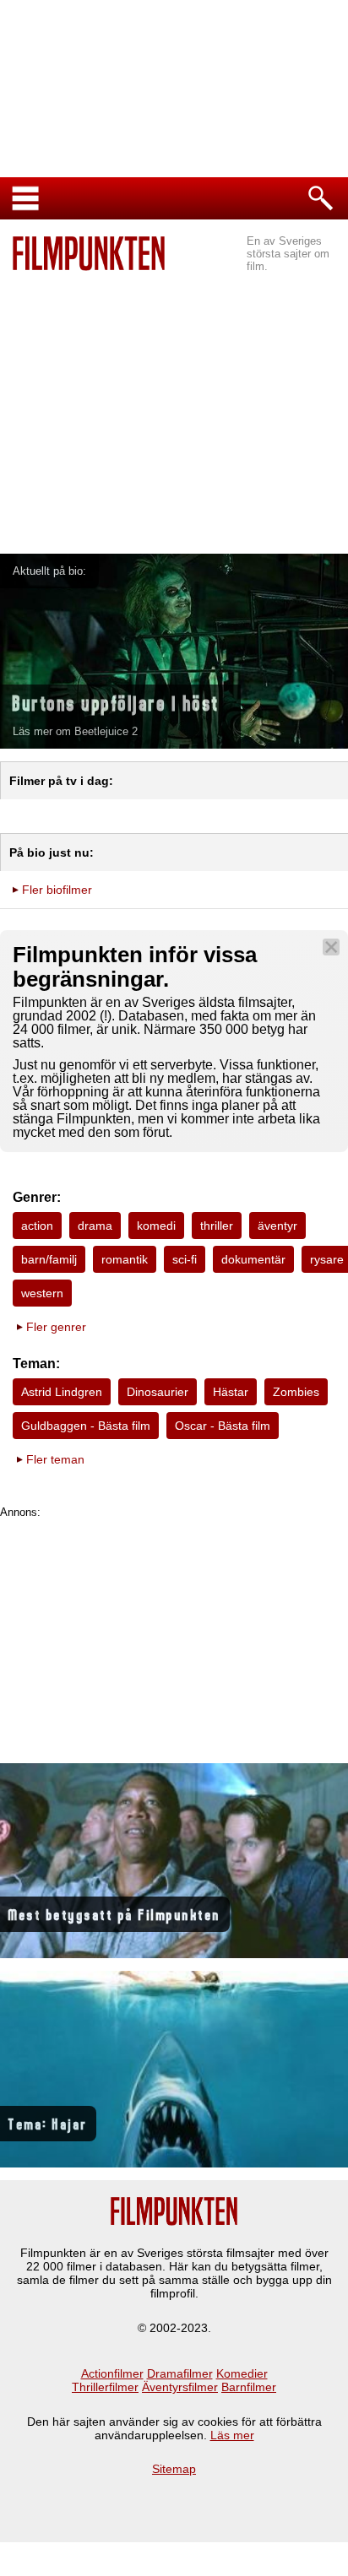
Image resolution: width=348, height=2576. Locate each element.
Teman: (36, 1364)
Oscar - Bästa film (223, 1426)
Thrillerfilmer (105, 2387)
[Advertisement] (174, 398)
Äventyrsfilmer (180, 2387)
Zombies (296, 1392)
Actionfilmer (112, 2373)
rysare (327, 1259)
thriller (217, 1226)
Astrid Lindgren (62, 1392)
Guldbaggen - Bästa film (86, 1426)
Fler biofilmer (57, 890)
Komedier (242, 2373)
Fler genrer (56, 1327)
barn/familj (49, 1259)
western (42, 1293)
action (37, 1226)
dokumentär (253, 1259)
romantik (125, 1259)
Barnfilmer (249, 2387)
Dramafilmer (180, 2373)
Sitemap (174, 2469)
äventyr (277, 1226)
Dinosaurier (158, 1392)
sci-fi (185, 1259)
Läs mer (232, 2435)
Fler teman (55, 1459)
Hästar (231, 1392)
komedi (156, 1226)
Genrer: (37, 1197)
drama (95, 1226)
